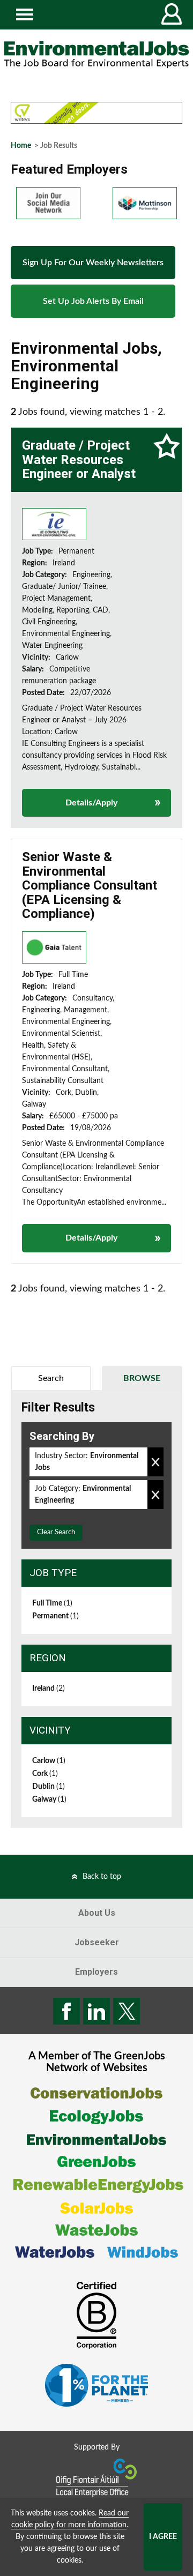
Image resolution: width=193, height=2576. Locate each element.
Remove (155, 1462)
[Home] (96, 55)
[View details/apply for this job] (54, 524)
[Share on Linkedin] (96, 2011)
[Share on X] (127, 2011)
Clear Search (56, 1532)
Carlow (49, 1761)
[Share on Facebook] (66, 2011)
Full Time (52, 1603)
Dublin (49, 1787)
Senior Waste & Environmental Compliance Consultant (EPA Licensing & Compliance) (90, 885)
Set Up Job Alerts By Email (93, 301)
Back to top (102, 1877)
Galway (49, 1800)
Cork (45, 1774)
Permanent (55, 1616)
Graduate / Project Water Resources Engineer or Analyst (79, 460)
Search (51, 1378)
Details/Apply (91, 803)
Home (21, 146)
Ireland (49, 1689)
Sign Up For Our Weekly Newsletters (93, 263)
